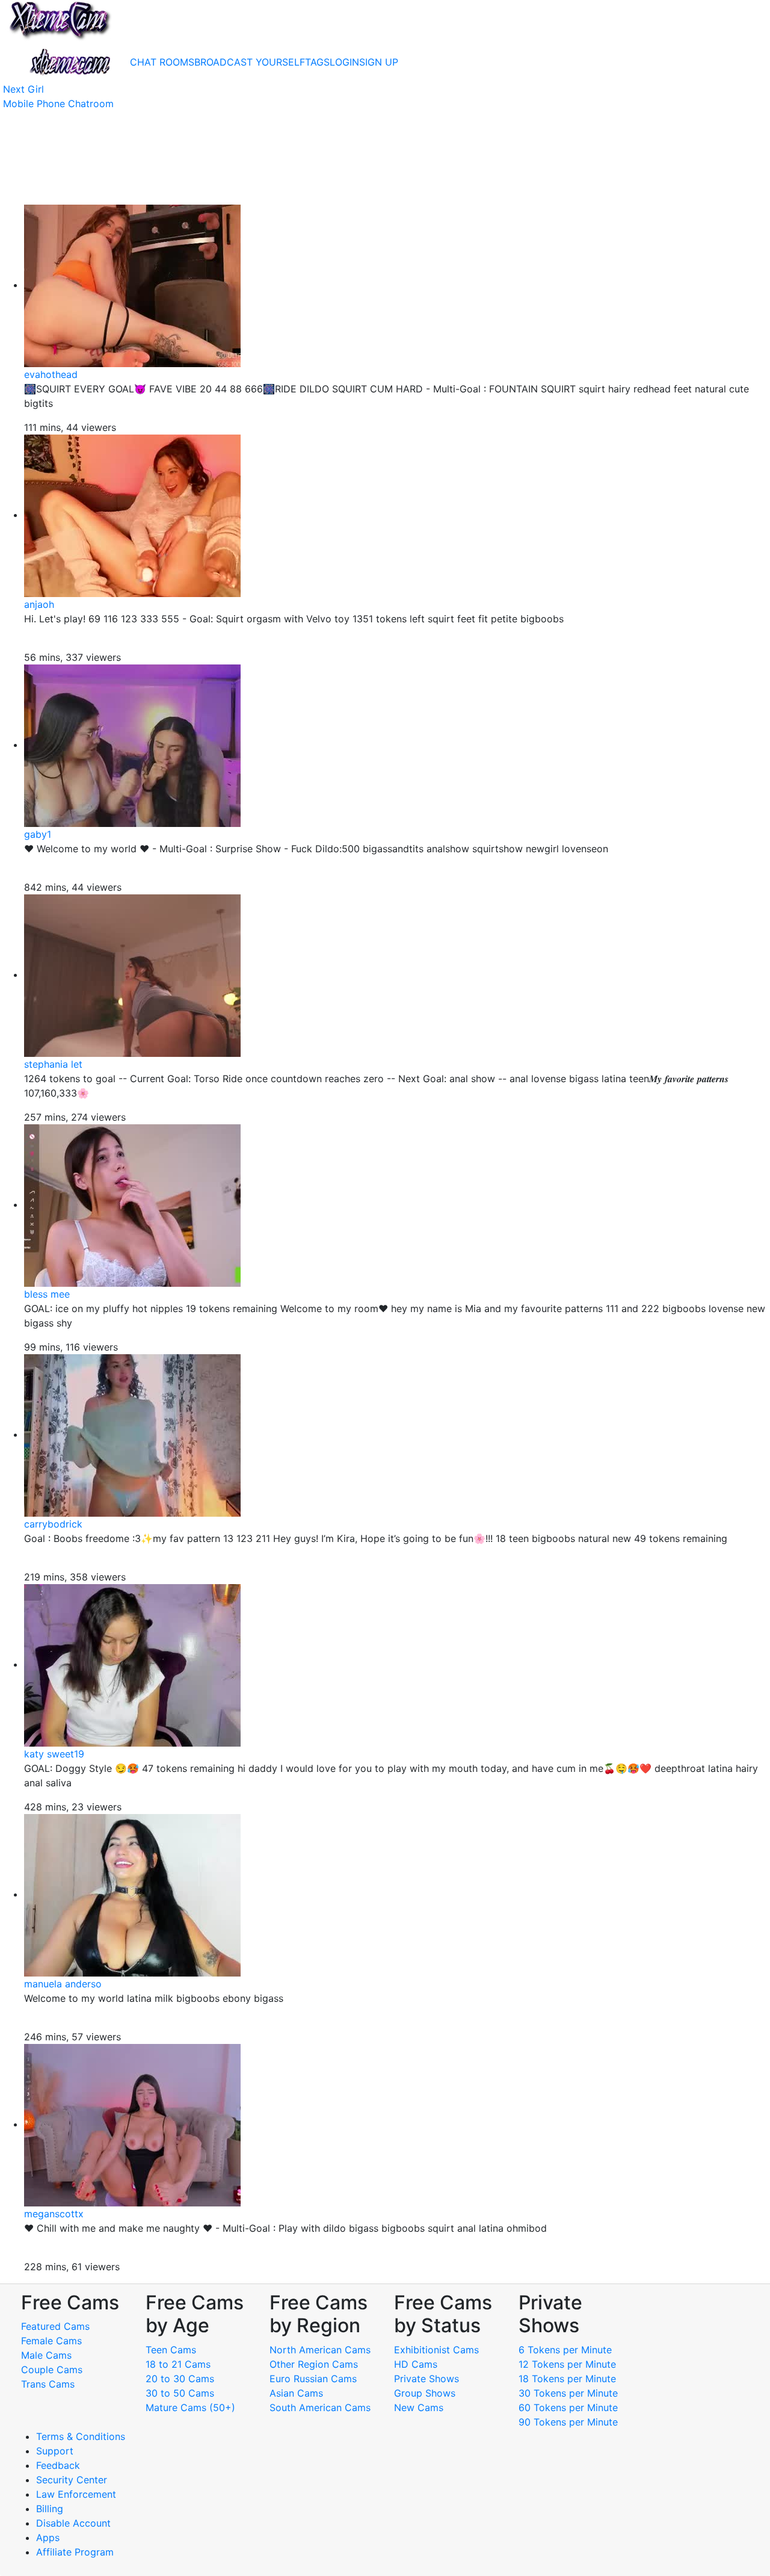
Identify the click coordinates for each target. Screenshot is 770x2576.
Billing (50, 2509)
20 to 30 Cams (180, 2379)
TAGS (317, 62)
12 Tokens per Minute (567, 2364)
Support (55, 2451)
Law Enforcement (76, 2494)
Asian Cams (296, 2393)
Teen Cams (171, 2350)
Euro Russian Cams (313, 2379)
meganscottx (54, 2214)
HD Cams (416, 2364)
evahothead (51, 374)
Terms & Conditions (81, 2436)
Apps (48, 2537)
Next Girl (23, 89)
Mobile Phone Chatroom (58, 104)
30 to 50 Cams (180, 2393)
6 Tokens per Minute (565, 2350)
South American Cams (320, 2407)
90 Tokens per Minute (568, 2422)
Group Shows (425, 2393)
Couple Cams (52, 2370)
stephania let (53, 1064)
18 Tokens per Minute (567, 2379)
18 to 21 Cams (178, 2364)
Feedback (58, 2465)
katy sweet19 (54, 1754)
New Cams (419, 2407)
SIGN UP (379, 62)
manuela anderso (63, 1984)
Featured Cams (55, 2326)
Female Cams (51, 2341)
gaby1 (38, 834)
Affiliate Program (76, 2552)
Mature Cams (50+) (190, 2407)
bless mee (47, 1294)
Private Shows (427, 2379)
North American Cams (320, 2350)
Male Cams (46, 2355)
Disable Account (73, 2523)
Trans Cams (48, 2384)
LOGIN (344, 62)
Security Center (72, 2480)
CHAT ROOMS (162, 62)
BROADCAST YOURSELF (250, 62)
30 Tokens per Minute (568, 2393)
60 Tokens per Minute (568, 2407)
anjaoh (39, 604)
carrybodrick (53, 1524)
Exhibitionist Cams (436, 2350)
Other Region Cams (314, 2364)
